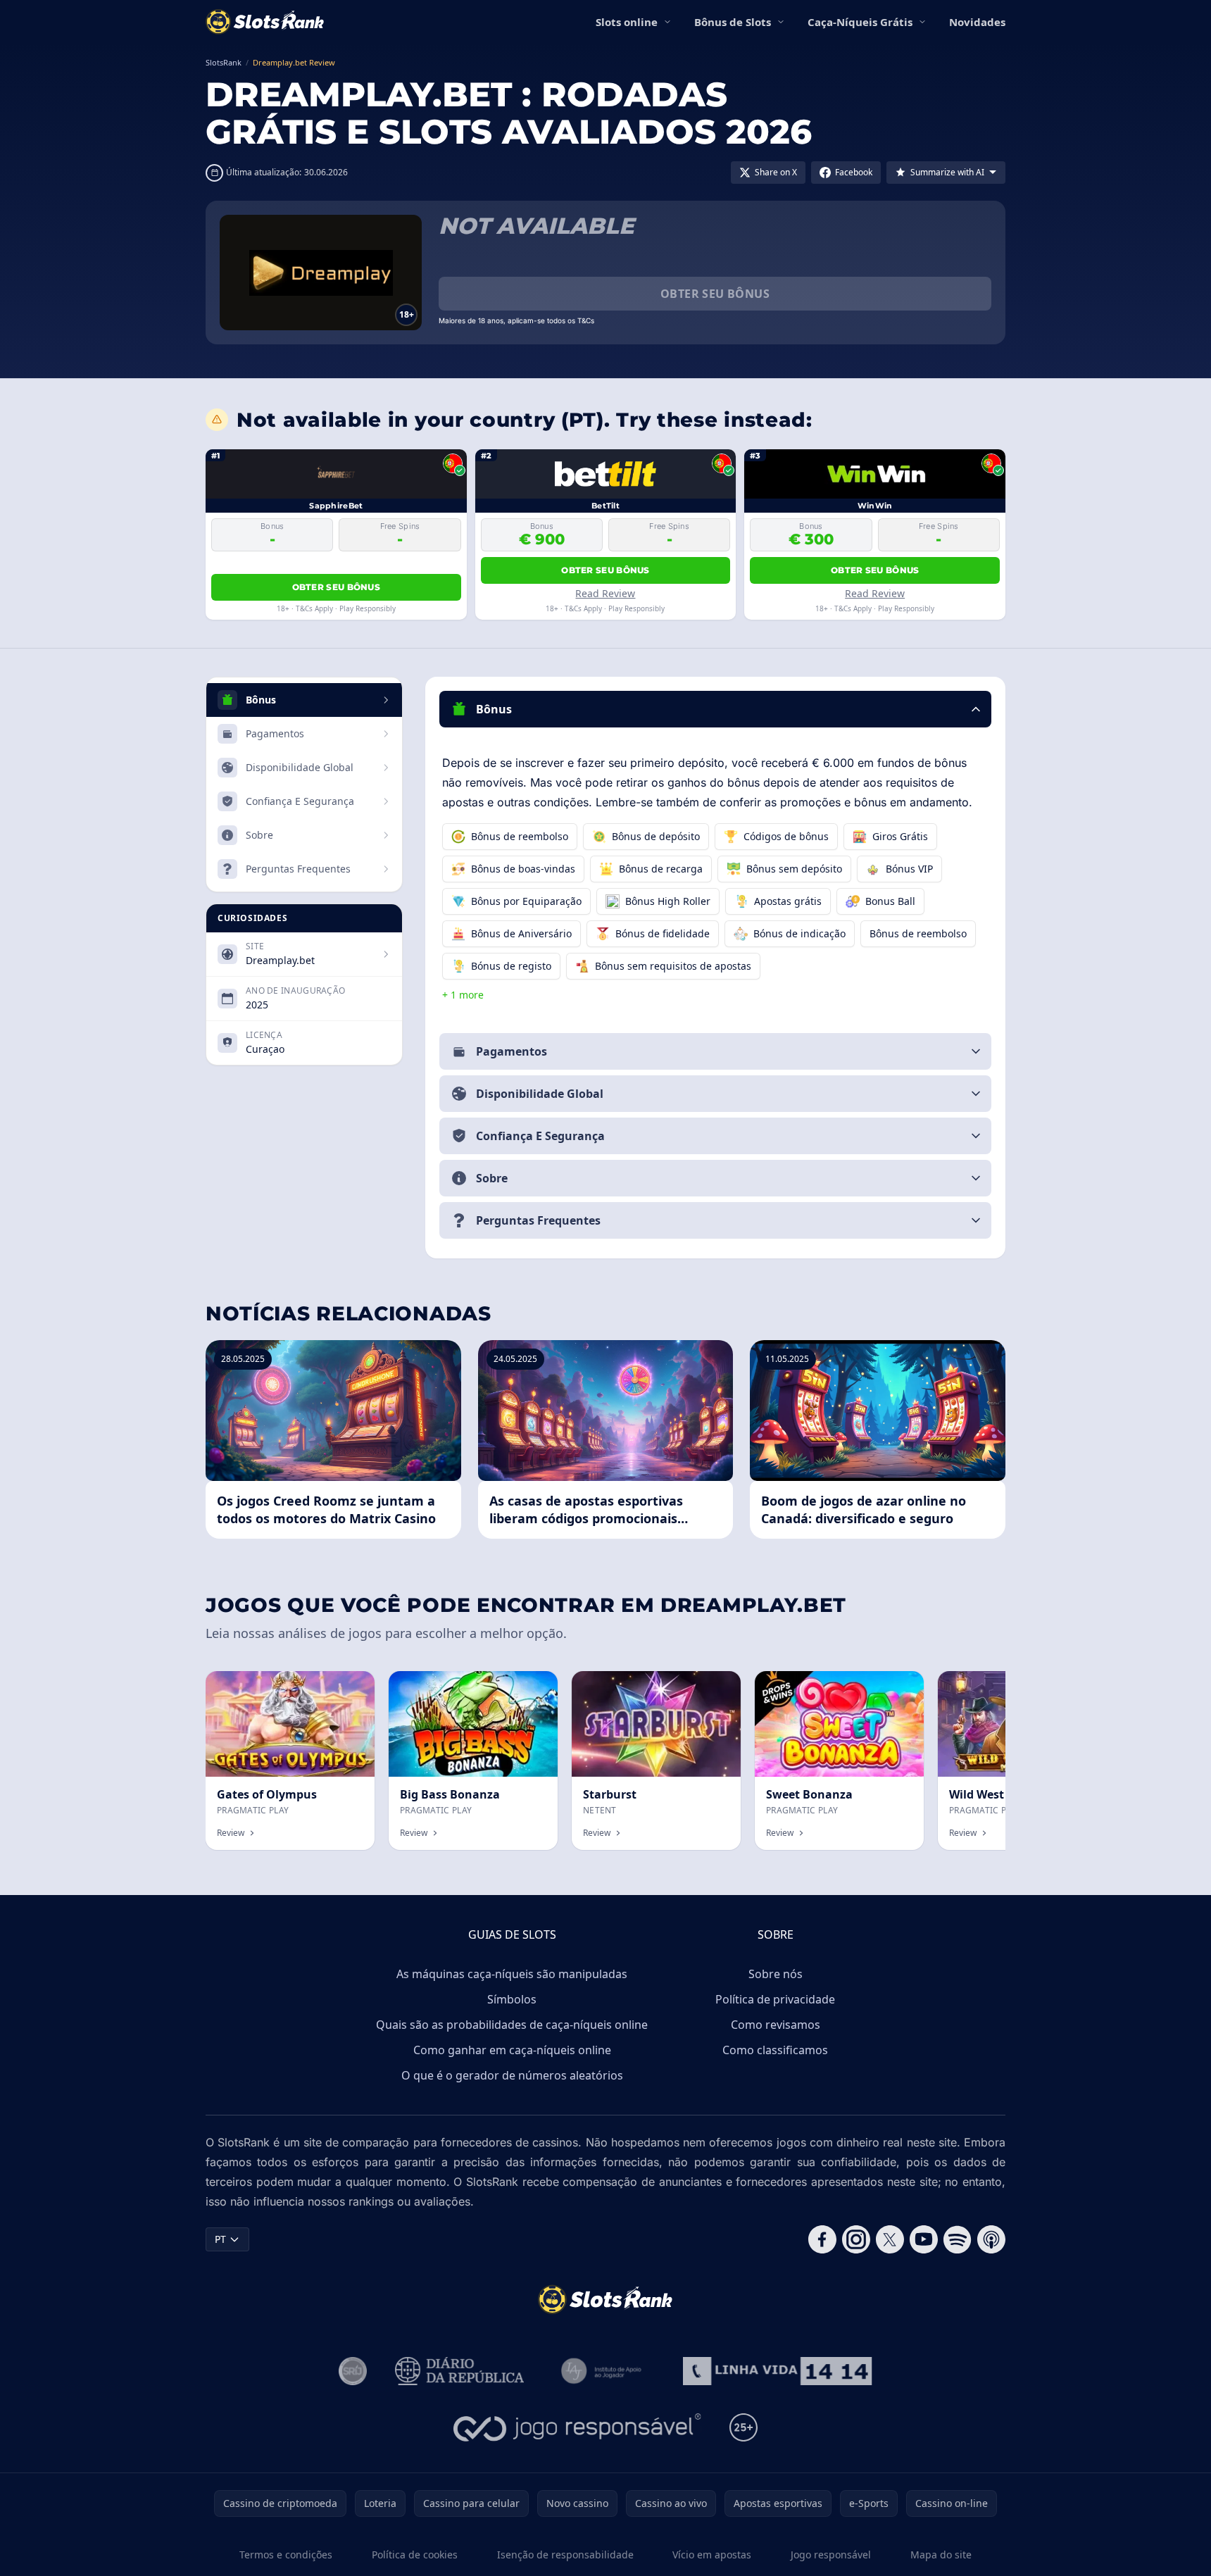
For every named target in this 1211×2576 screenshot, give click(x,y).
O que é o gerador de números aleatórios (512, 2075)
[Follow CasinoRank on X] (890, 2239)
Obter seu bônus (715, 294)
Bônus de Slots (733, 22)
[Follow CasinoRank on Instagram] (856, 2239)
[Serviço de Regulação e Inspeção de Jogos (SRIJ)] (353, 2371)
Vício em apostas (712, 2555)
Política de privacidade (775, 1999)
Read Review (605, 593)
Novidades (977, 22)
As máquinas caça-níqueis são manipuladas (512, 1974)
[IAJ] (604, 2371)
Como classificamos (775, 2050)
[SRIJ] (777, 2371)
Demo (349, 1686)
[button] (715, 709)
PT (220, 2239)
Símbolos (512, 1999)
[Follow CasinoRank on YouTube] (924, 2239)
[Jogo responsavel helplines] (578, 2427)
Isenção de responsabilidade (565, 2555)
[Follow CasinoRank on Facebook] (822, 2239)
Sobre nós (776, 1974)
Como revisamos (776, 2025)
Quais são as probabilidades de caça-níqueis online (512, 2025)
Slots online (627, 22)
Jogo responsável (831, 2555)
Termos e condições (286, 2555)
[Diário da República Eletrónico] (460, 2371)
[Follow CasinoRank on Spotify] (958, 2239)
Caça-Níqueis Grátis (860, 22)
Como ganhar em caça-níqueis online (512, 2050)
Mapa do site (941, 2555)
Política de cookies (415, 2555)
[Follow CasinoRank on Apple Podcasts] (991, 2239)
